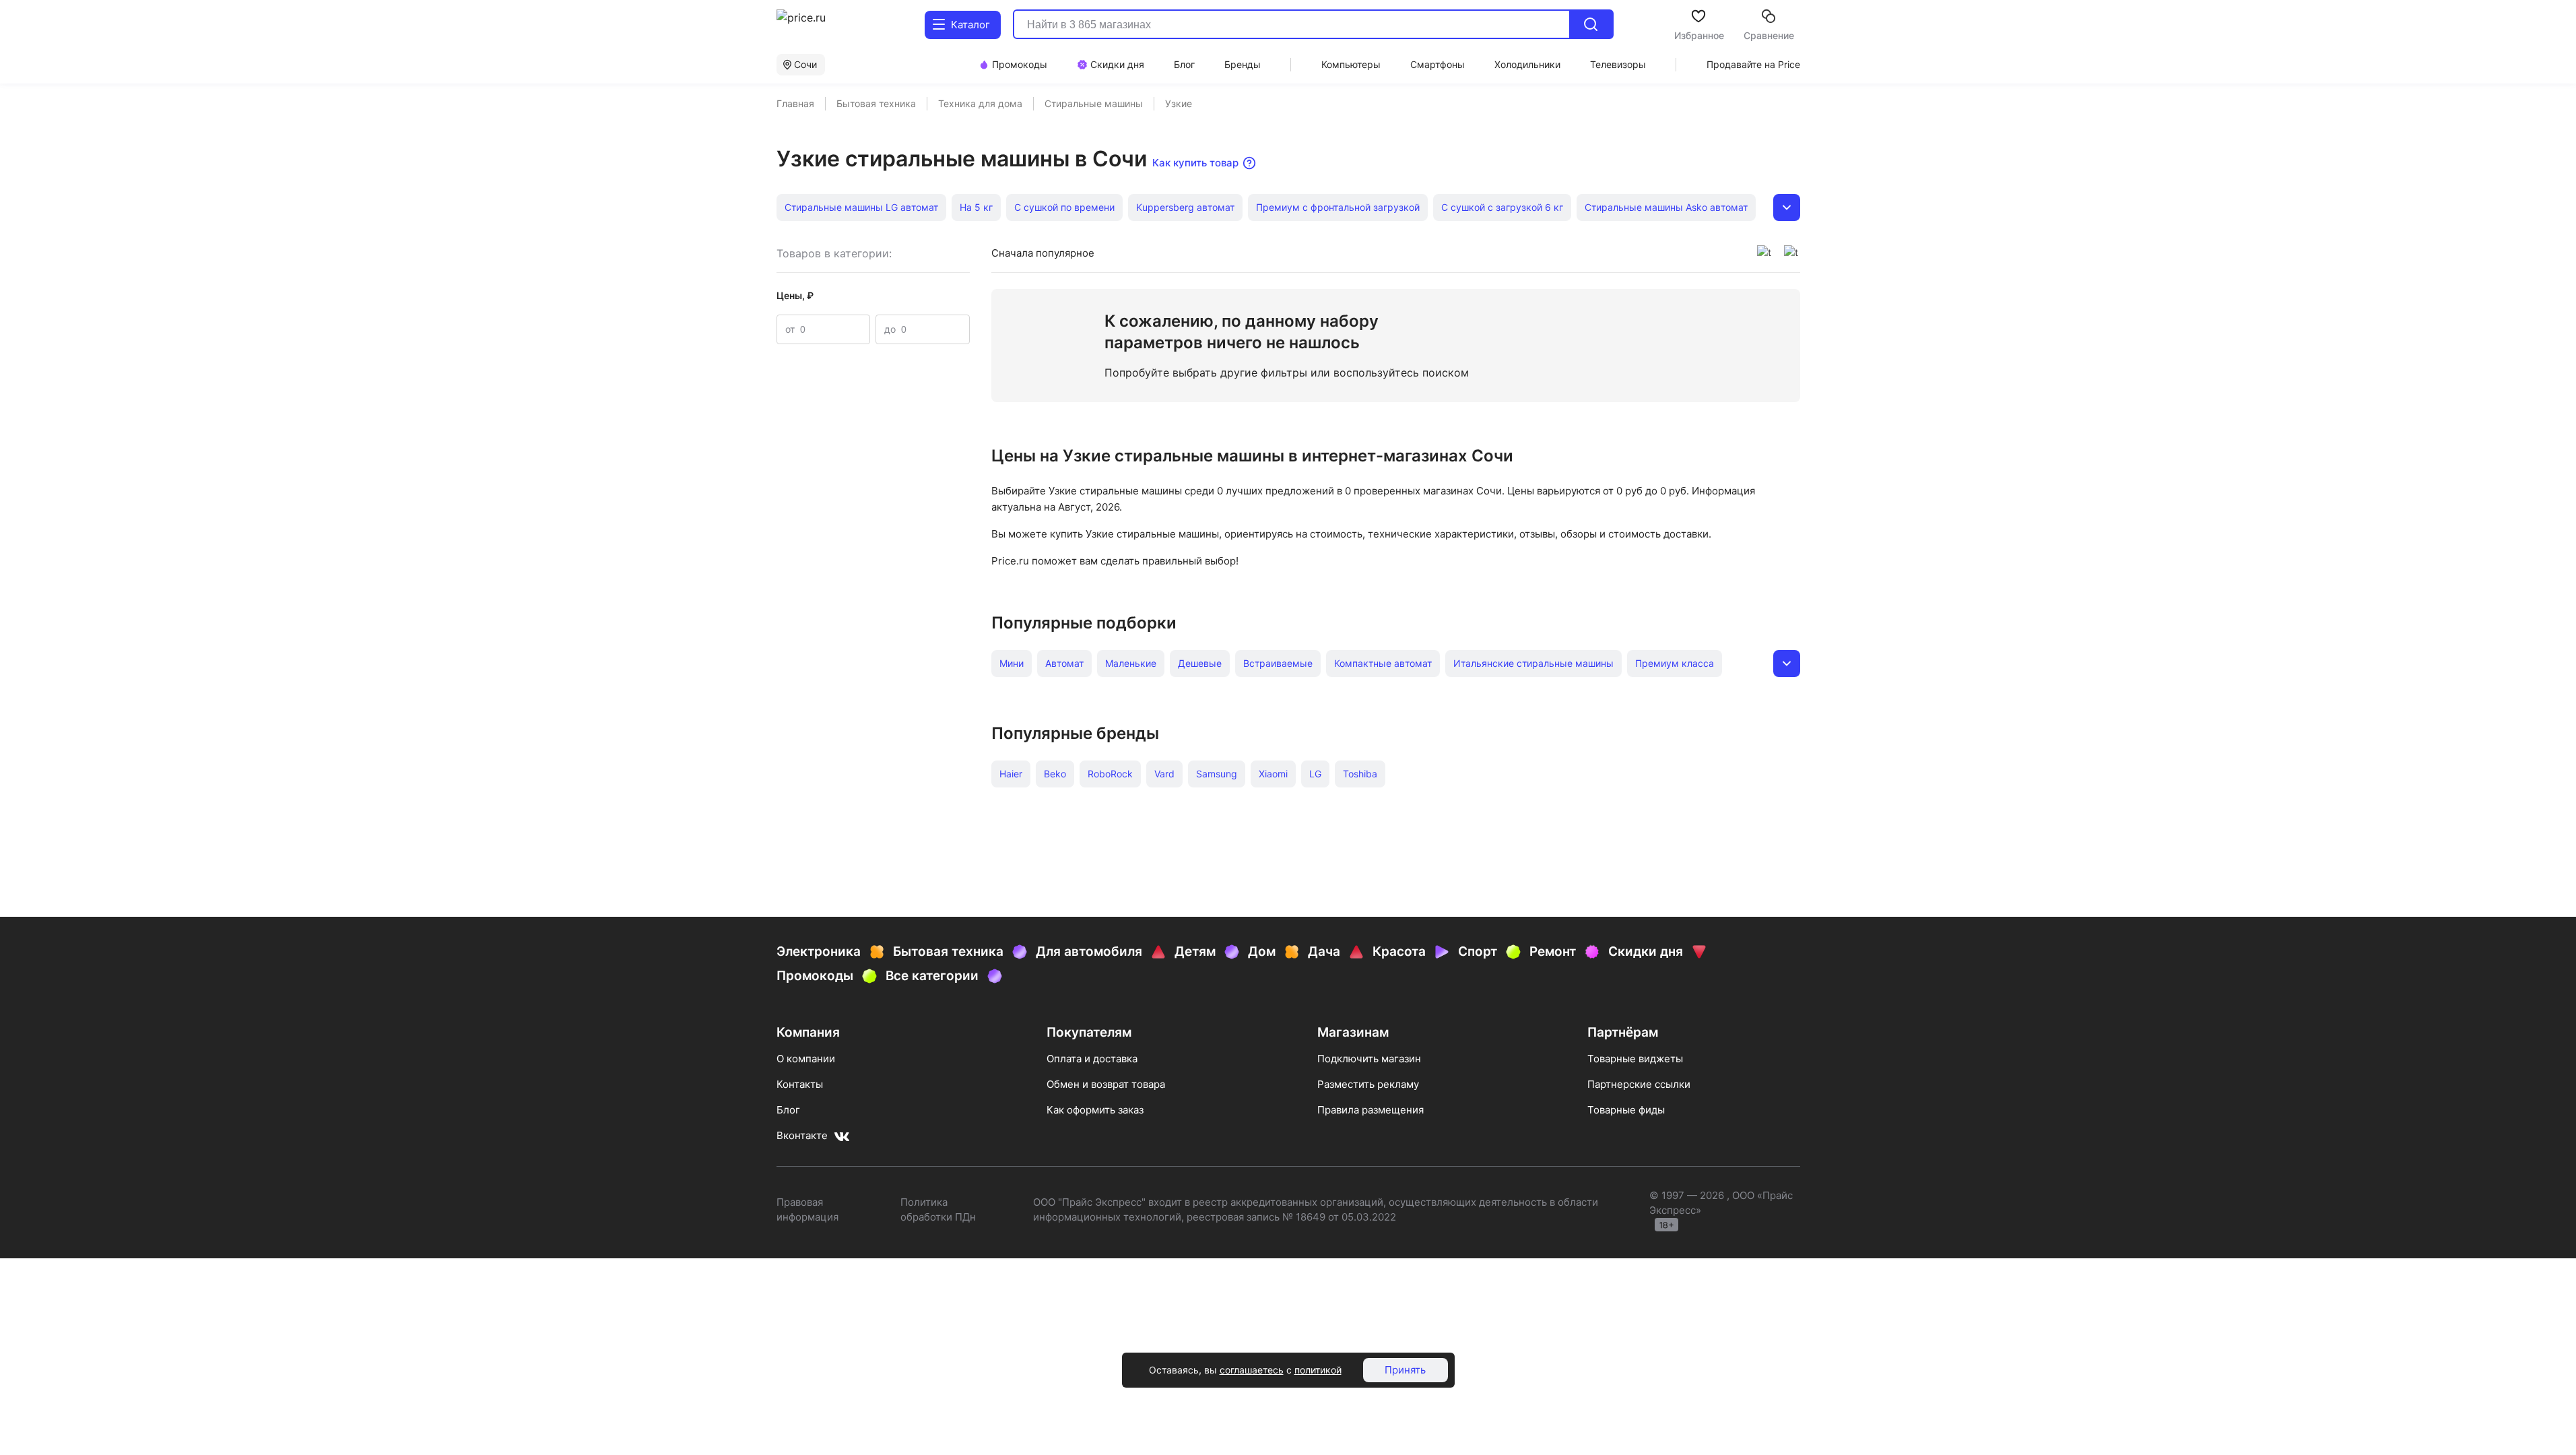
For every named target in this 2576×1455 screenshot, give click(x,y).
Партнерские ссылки (1639, 1084)
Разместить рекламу (1368, 1084)
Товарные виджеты (1635, 1059)
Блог (788, 1110)
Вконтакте (802, 1135)
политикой (1318, 1370)
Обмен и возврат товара (1106, 1084)
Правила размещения (1370, 1110)
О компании (806, 1059)
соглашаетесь (1252, 1370)
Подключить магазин (1369, 1059)
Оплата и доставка (1092, 1059)
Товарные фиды (1626, 1110)
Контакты (800, 1084)
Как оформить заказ (1095, 1110)
